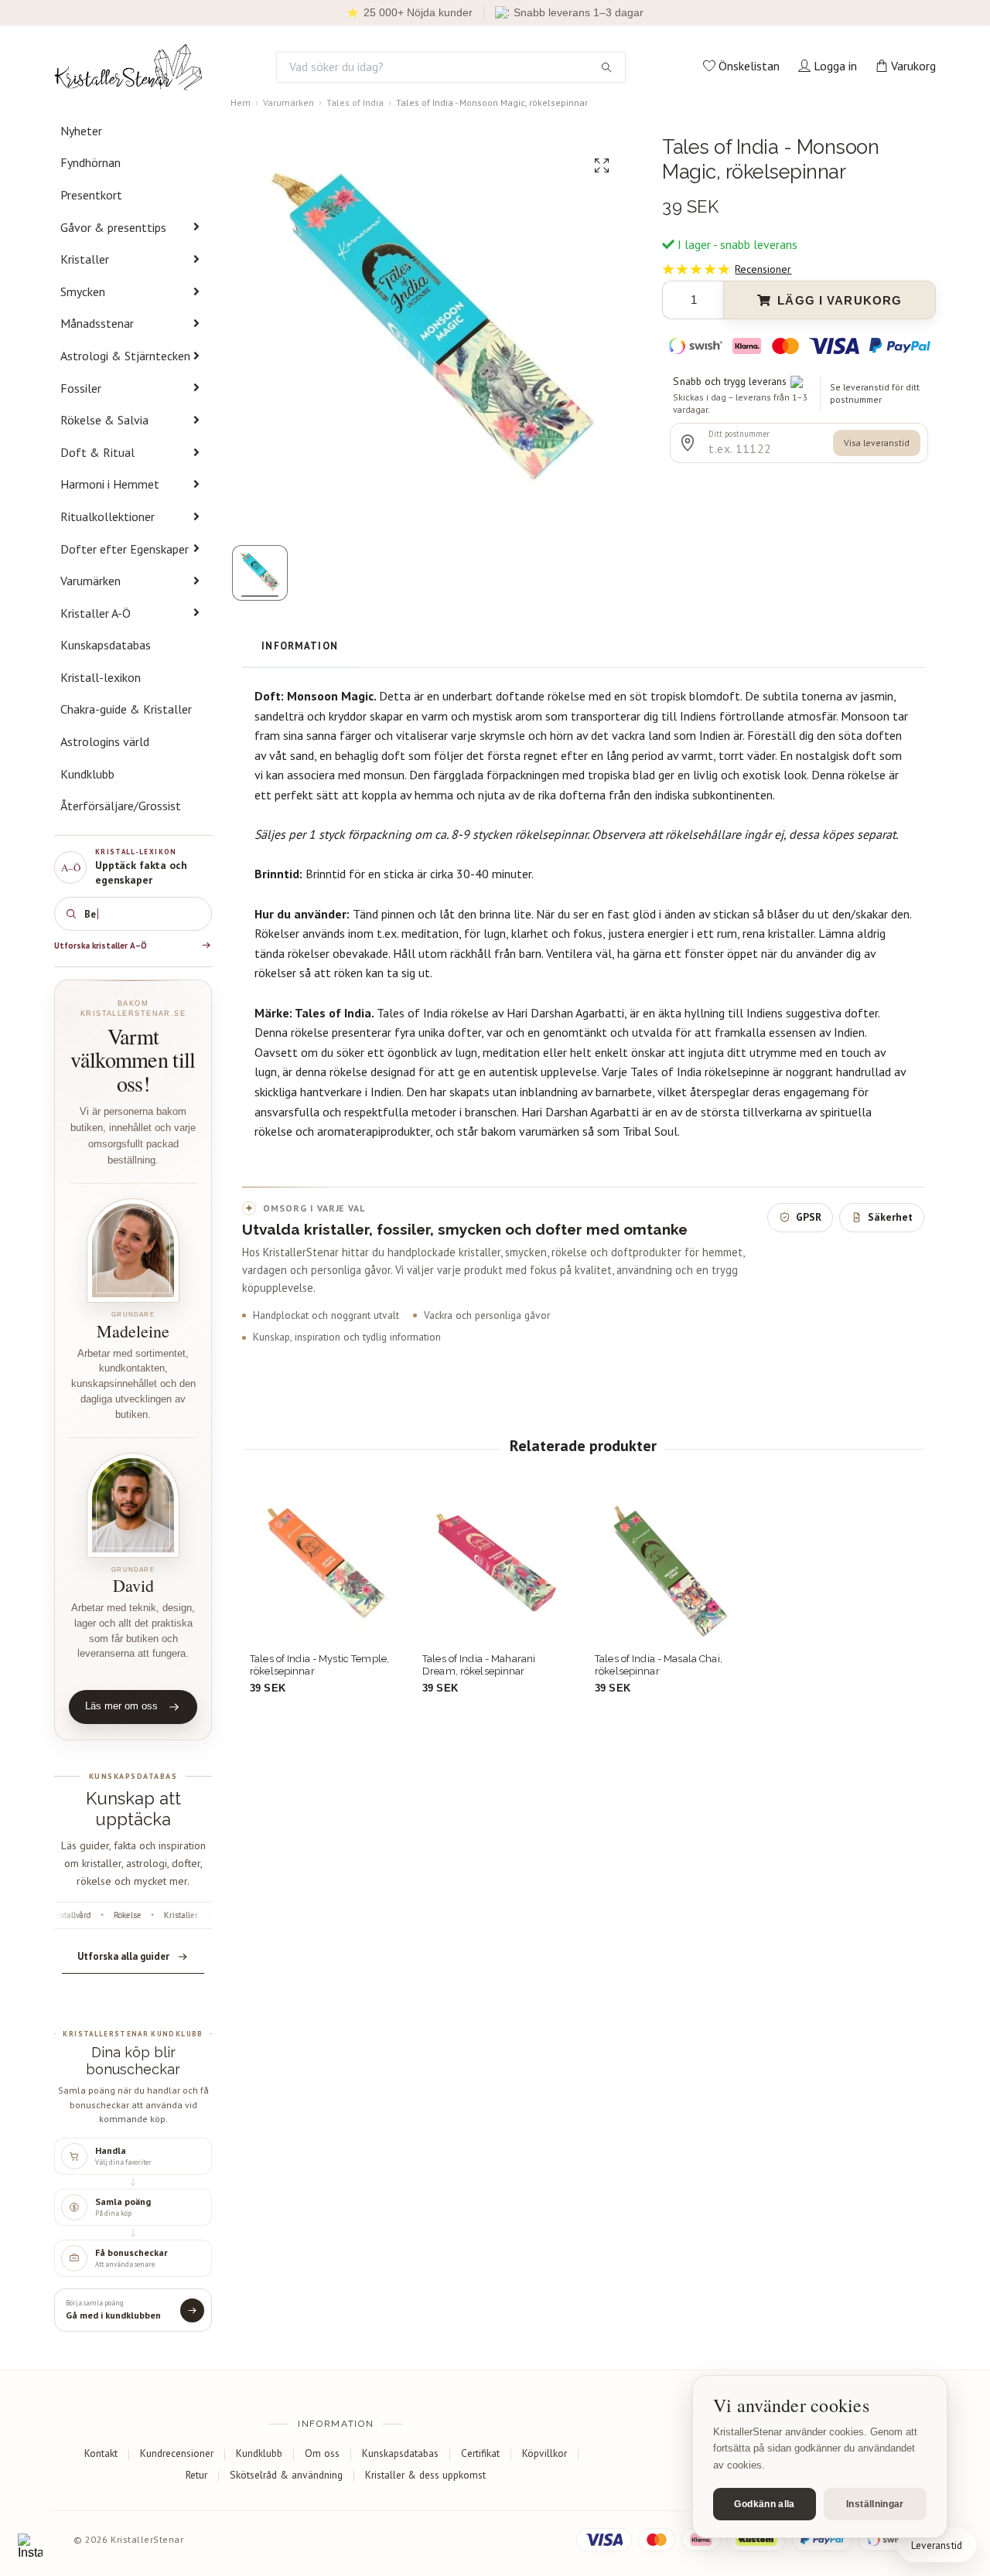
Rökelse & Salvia (104, 420)
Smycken (83, 291)
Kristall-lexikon (101, 677)
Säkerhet (890, 1217)
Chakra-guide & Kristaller (126, 709)
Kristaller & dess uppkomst (425, 2475)
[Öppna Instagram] (30, 2546)
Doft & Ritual (97, 452)
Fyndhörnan (90, 162)
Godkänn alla (764, 2504)
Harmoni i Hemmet (110, 484)
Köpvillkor (544, 2453)
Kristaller (85, 259)
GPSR (809, 1217)
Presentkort (91, 195)
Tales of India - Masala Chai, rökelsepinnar (659, 1665)
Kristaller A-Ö (96, 613)
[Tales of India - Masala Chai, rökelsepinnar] (669, 1569)
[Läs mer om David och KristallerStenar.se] (133, 1505)
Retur (196, 2475)
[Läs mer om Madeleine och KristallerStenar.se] (133, 1251)
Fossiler (81, 388)
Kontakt (101, 2453)
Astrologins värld (105, 741)
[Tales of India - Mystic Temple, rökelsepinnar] (324, 1569)
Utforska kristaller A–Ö (101, 946)
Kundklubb (87, 774)
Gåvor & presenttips (113, 227)
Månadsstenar (97, 323)
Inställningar (875, 2504)
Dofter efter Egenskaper (125, 549)
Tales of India (355, 102)
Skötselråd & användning (286, 2475)
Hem (241, 102)
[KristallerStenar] (128, 67)
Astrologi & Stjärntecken (125, 356)
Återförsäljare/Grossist (121, 806)
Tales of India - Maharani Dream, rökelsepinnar (479, 1665)
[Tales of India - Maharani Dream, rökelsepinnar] (497, 1569)
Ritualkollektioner (108, 516)
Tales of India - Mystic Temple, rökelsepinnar (319, 1665)
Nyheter (81, 131)
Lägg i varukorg (840, 300)
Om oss (322, 2453)
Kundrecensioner (177, 2453)
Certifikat (480, 2453)
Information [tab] (300, 646)
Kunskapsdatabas (106, 645)
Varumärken (90, 581)
